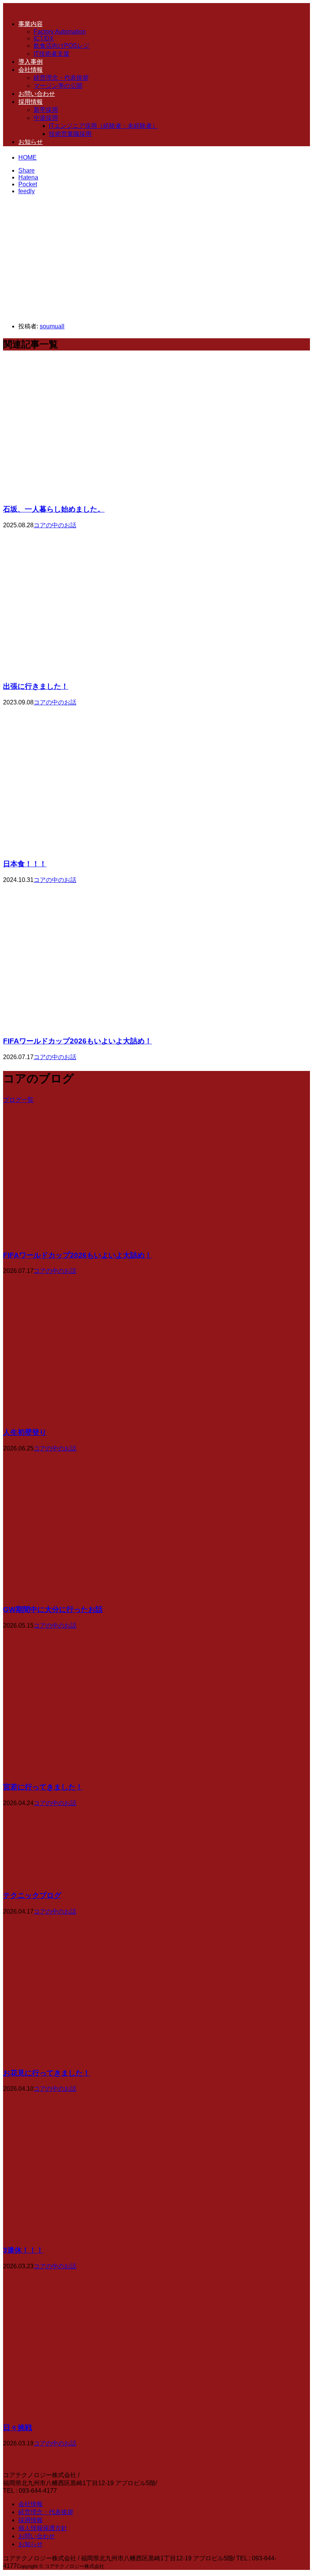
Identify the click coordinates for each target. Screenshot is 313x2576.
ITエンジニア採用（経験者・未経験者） (103, 126)
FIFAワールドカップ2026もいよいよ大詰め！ (77, 1041)
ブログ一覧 (18, 1100)
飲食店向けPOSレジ (61, 46)
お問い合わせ (37, 94)
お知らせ (31, 142)
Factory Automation (60, 31)
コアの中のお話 (55, 525)
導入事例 (31, 62)
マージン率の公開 (58, 86)
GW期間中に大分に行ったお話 (53, 1609)
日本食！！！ (25, 864)
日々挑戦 (18, 2428)
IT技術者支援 (52, 54)
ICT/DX (44, 38)
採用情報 (31, 102)
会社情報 (31, 70)
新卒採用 (46, 110)
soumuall (52, 326)
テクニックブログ (32, 1895)
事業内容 (31, 24)
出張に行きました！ (36, 686)
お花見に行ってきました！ (47, 2073)
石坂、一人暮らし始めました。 (54, 509)
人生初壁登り (25, 1432)
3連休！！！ (23, 2250)
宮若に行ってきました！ (43, 1787)
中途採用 (46, 118)
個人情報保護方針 (43, 2528)
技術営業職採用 (70, 134)
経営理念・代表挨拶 (61, 78)
